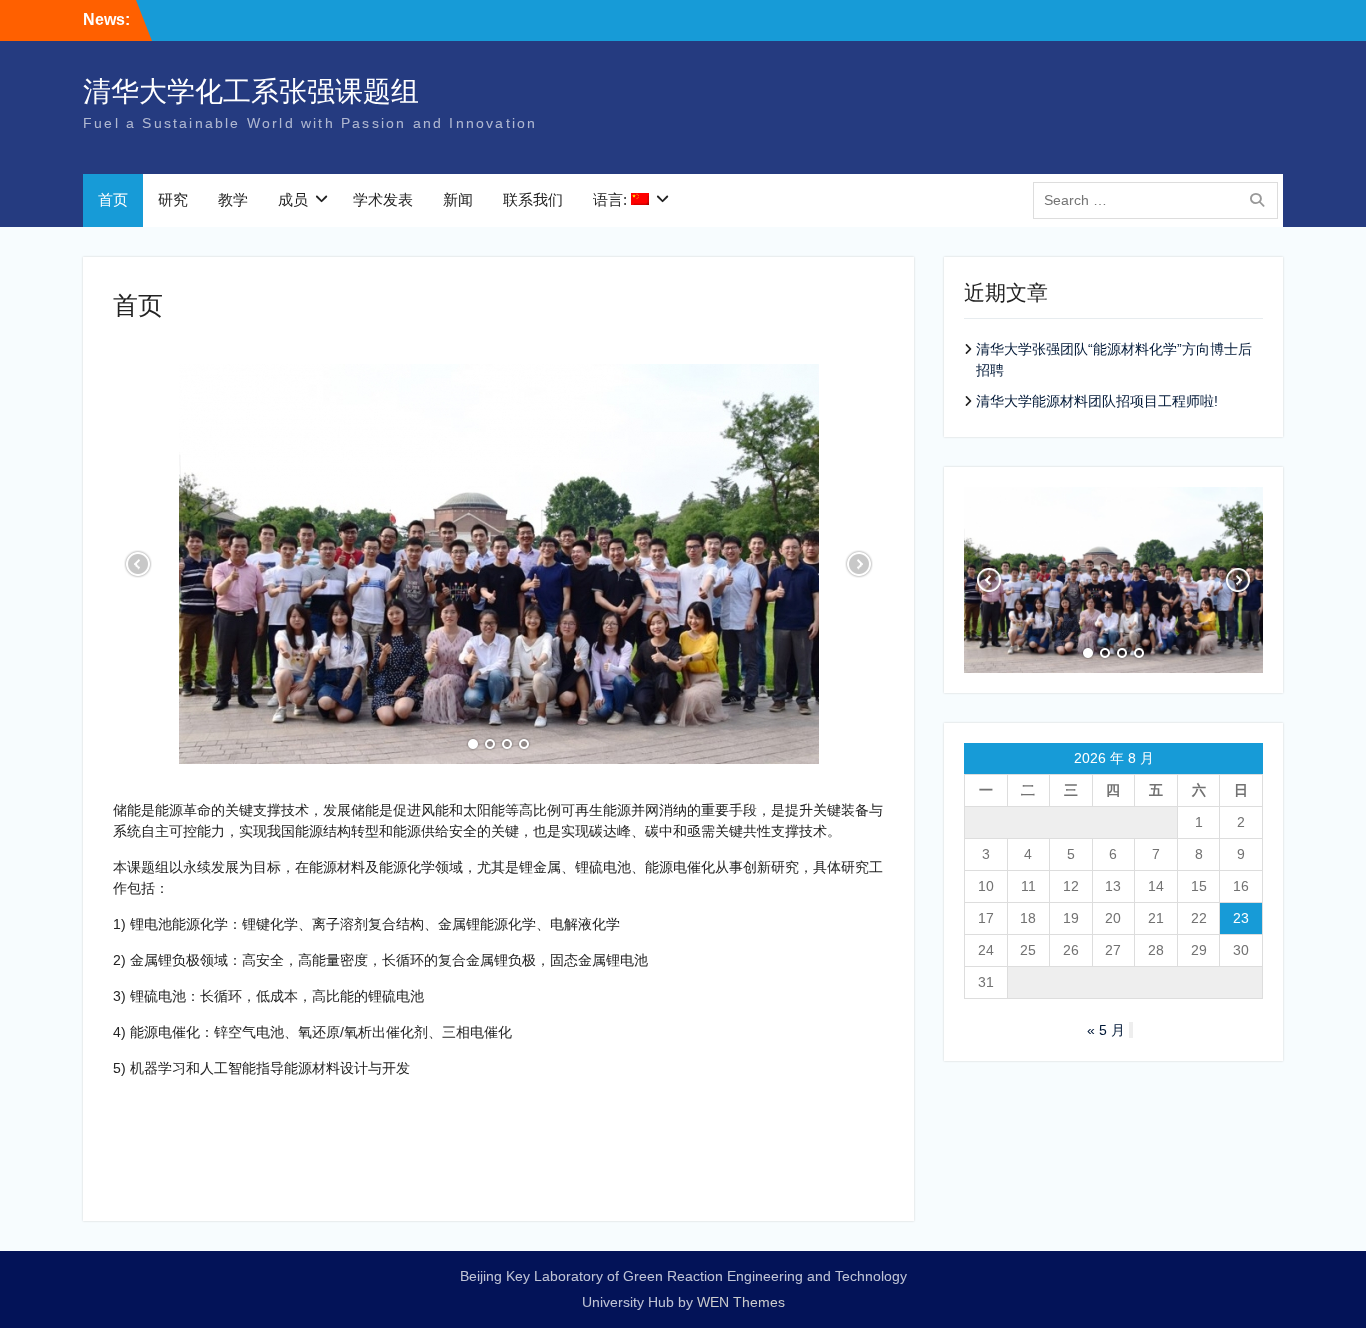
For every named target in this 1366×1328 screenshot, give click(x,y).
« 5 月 (1106, 1030)
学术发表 (383, 199)
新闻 (458, 199)
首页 (113, 199)
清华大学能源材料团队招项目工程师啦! (1097, 401)
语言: (612, 199)
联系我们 (533, 199)
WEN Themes (741, 1302)
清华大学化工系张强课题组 (251, 91)
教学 (233, 199)
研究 (173, 199)
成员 (293, 199)
